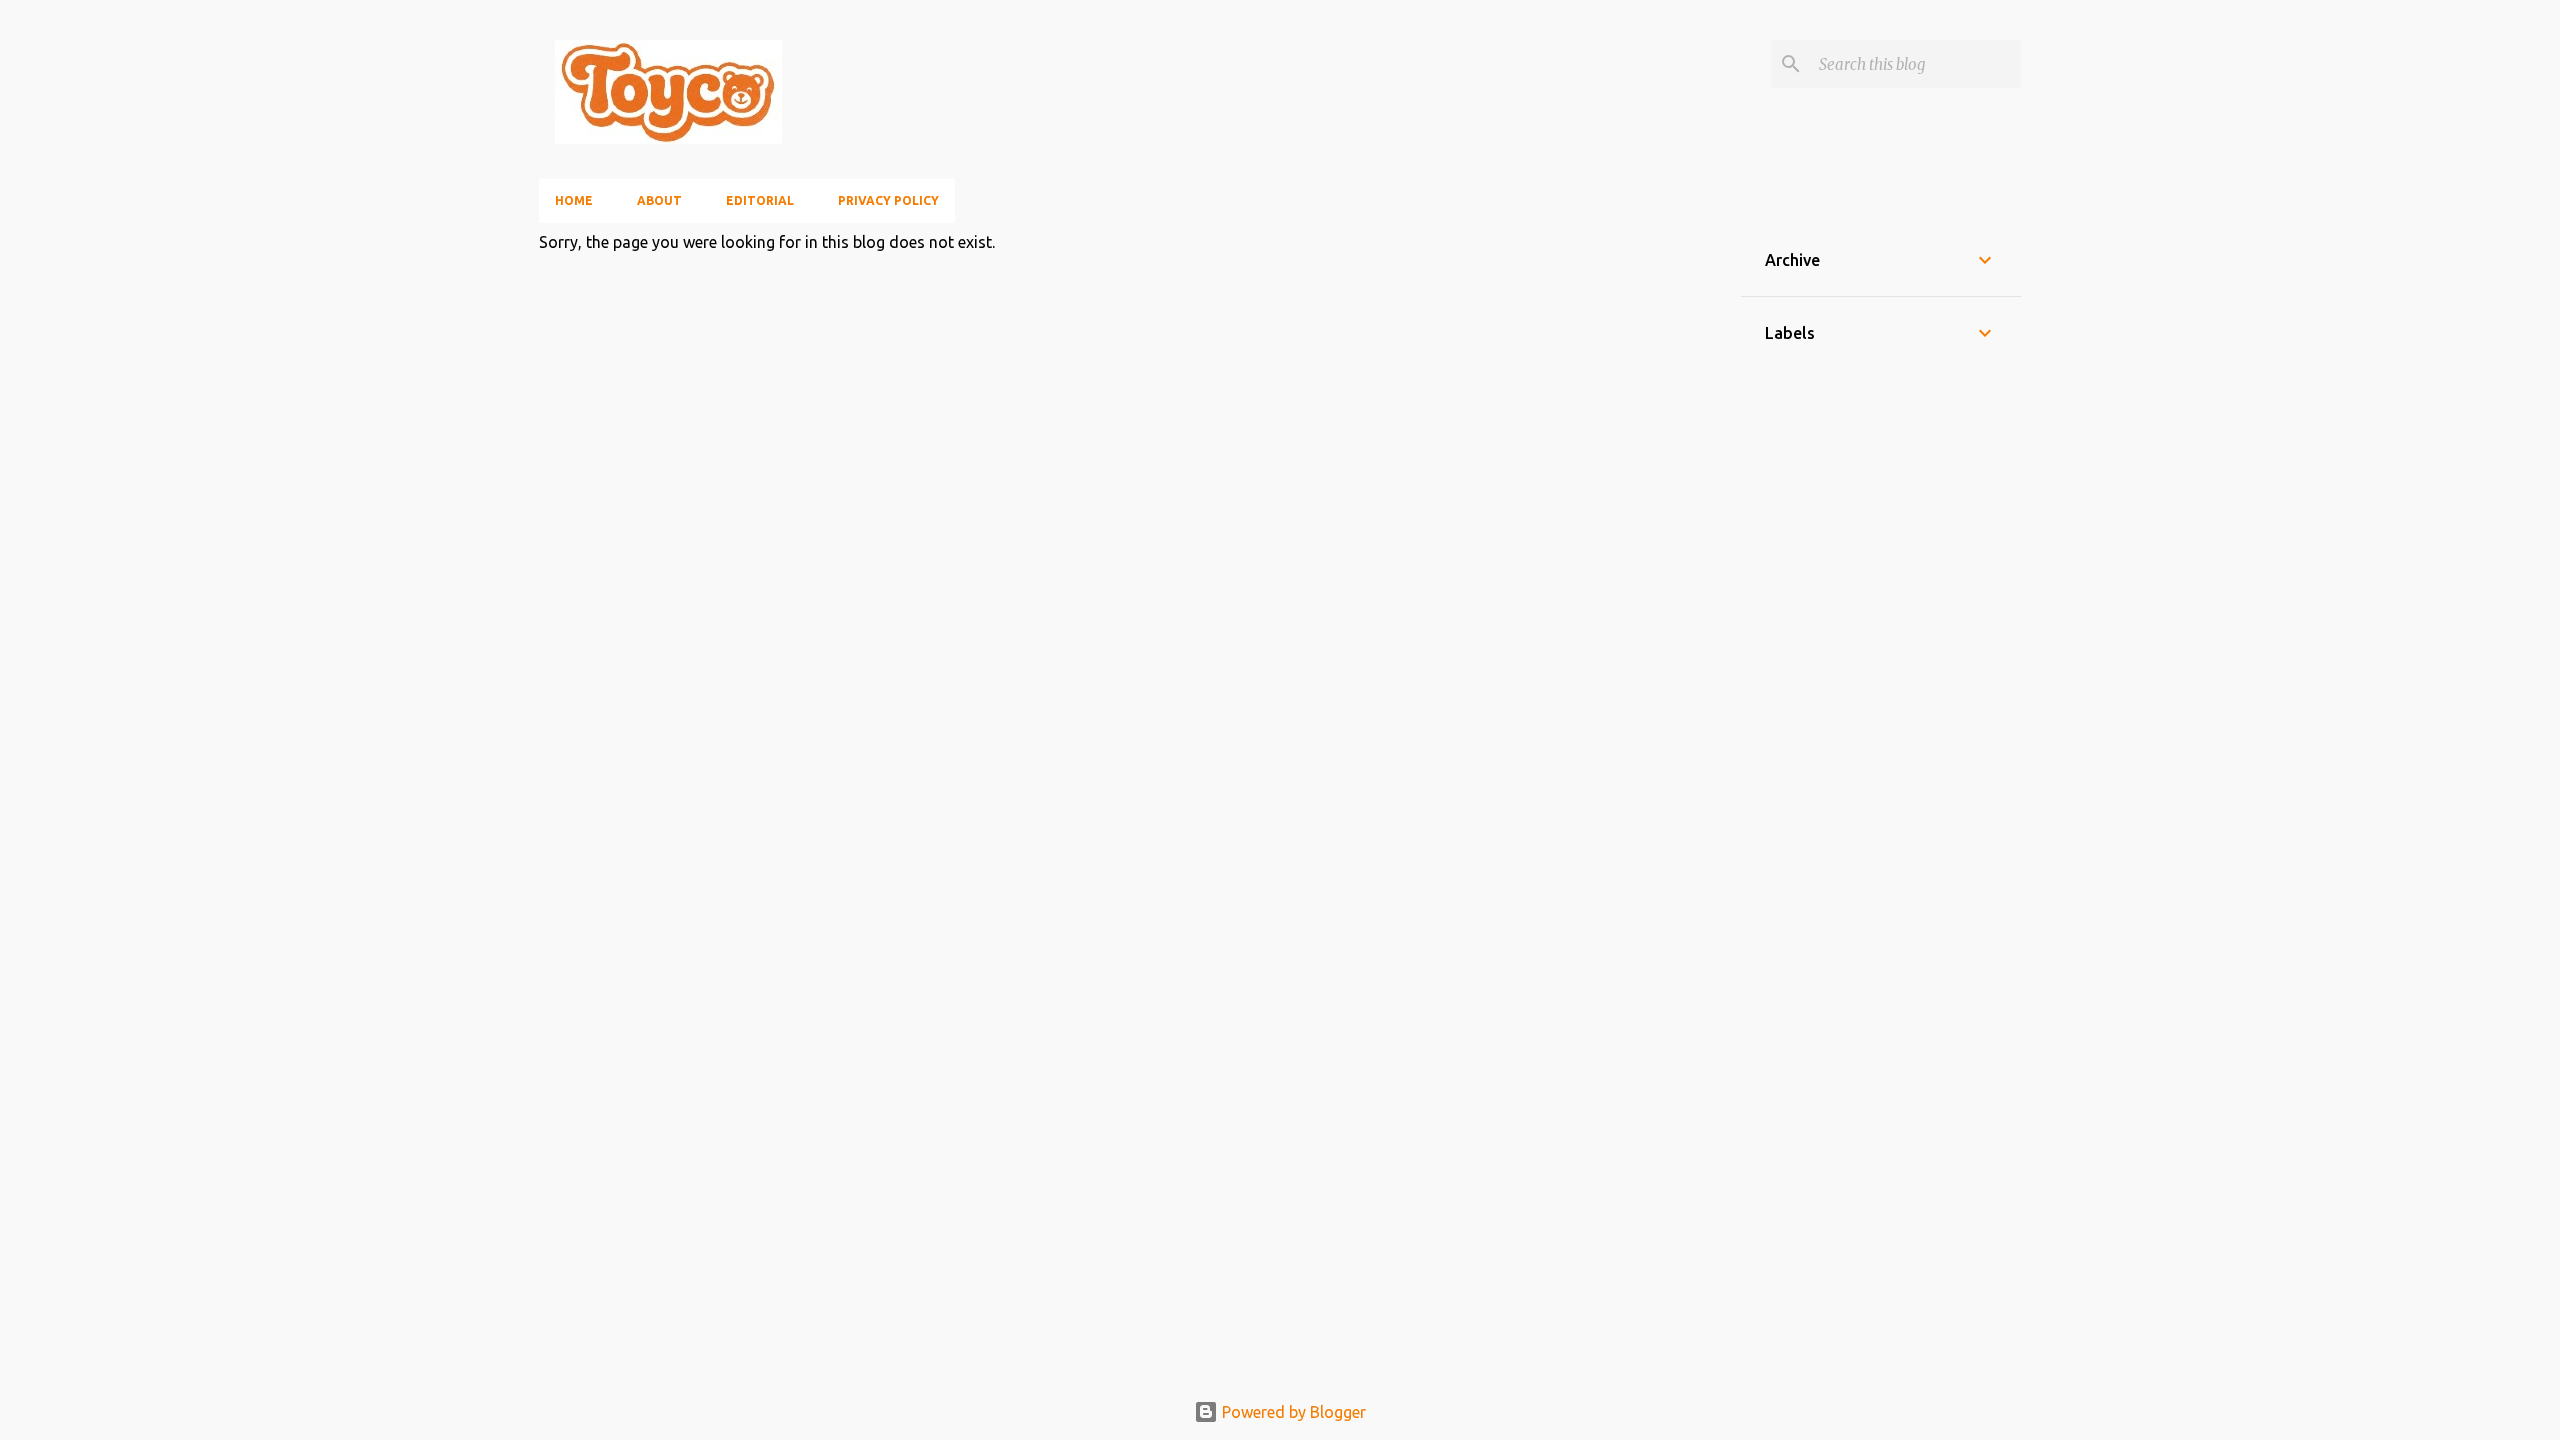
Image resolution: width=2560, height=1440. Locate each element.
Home (574, 200)
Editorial (760, 200)
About (659, 200)
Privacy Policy (888, 200)
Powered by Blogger (1292, 1412)
